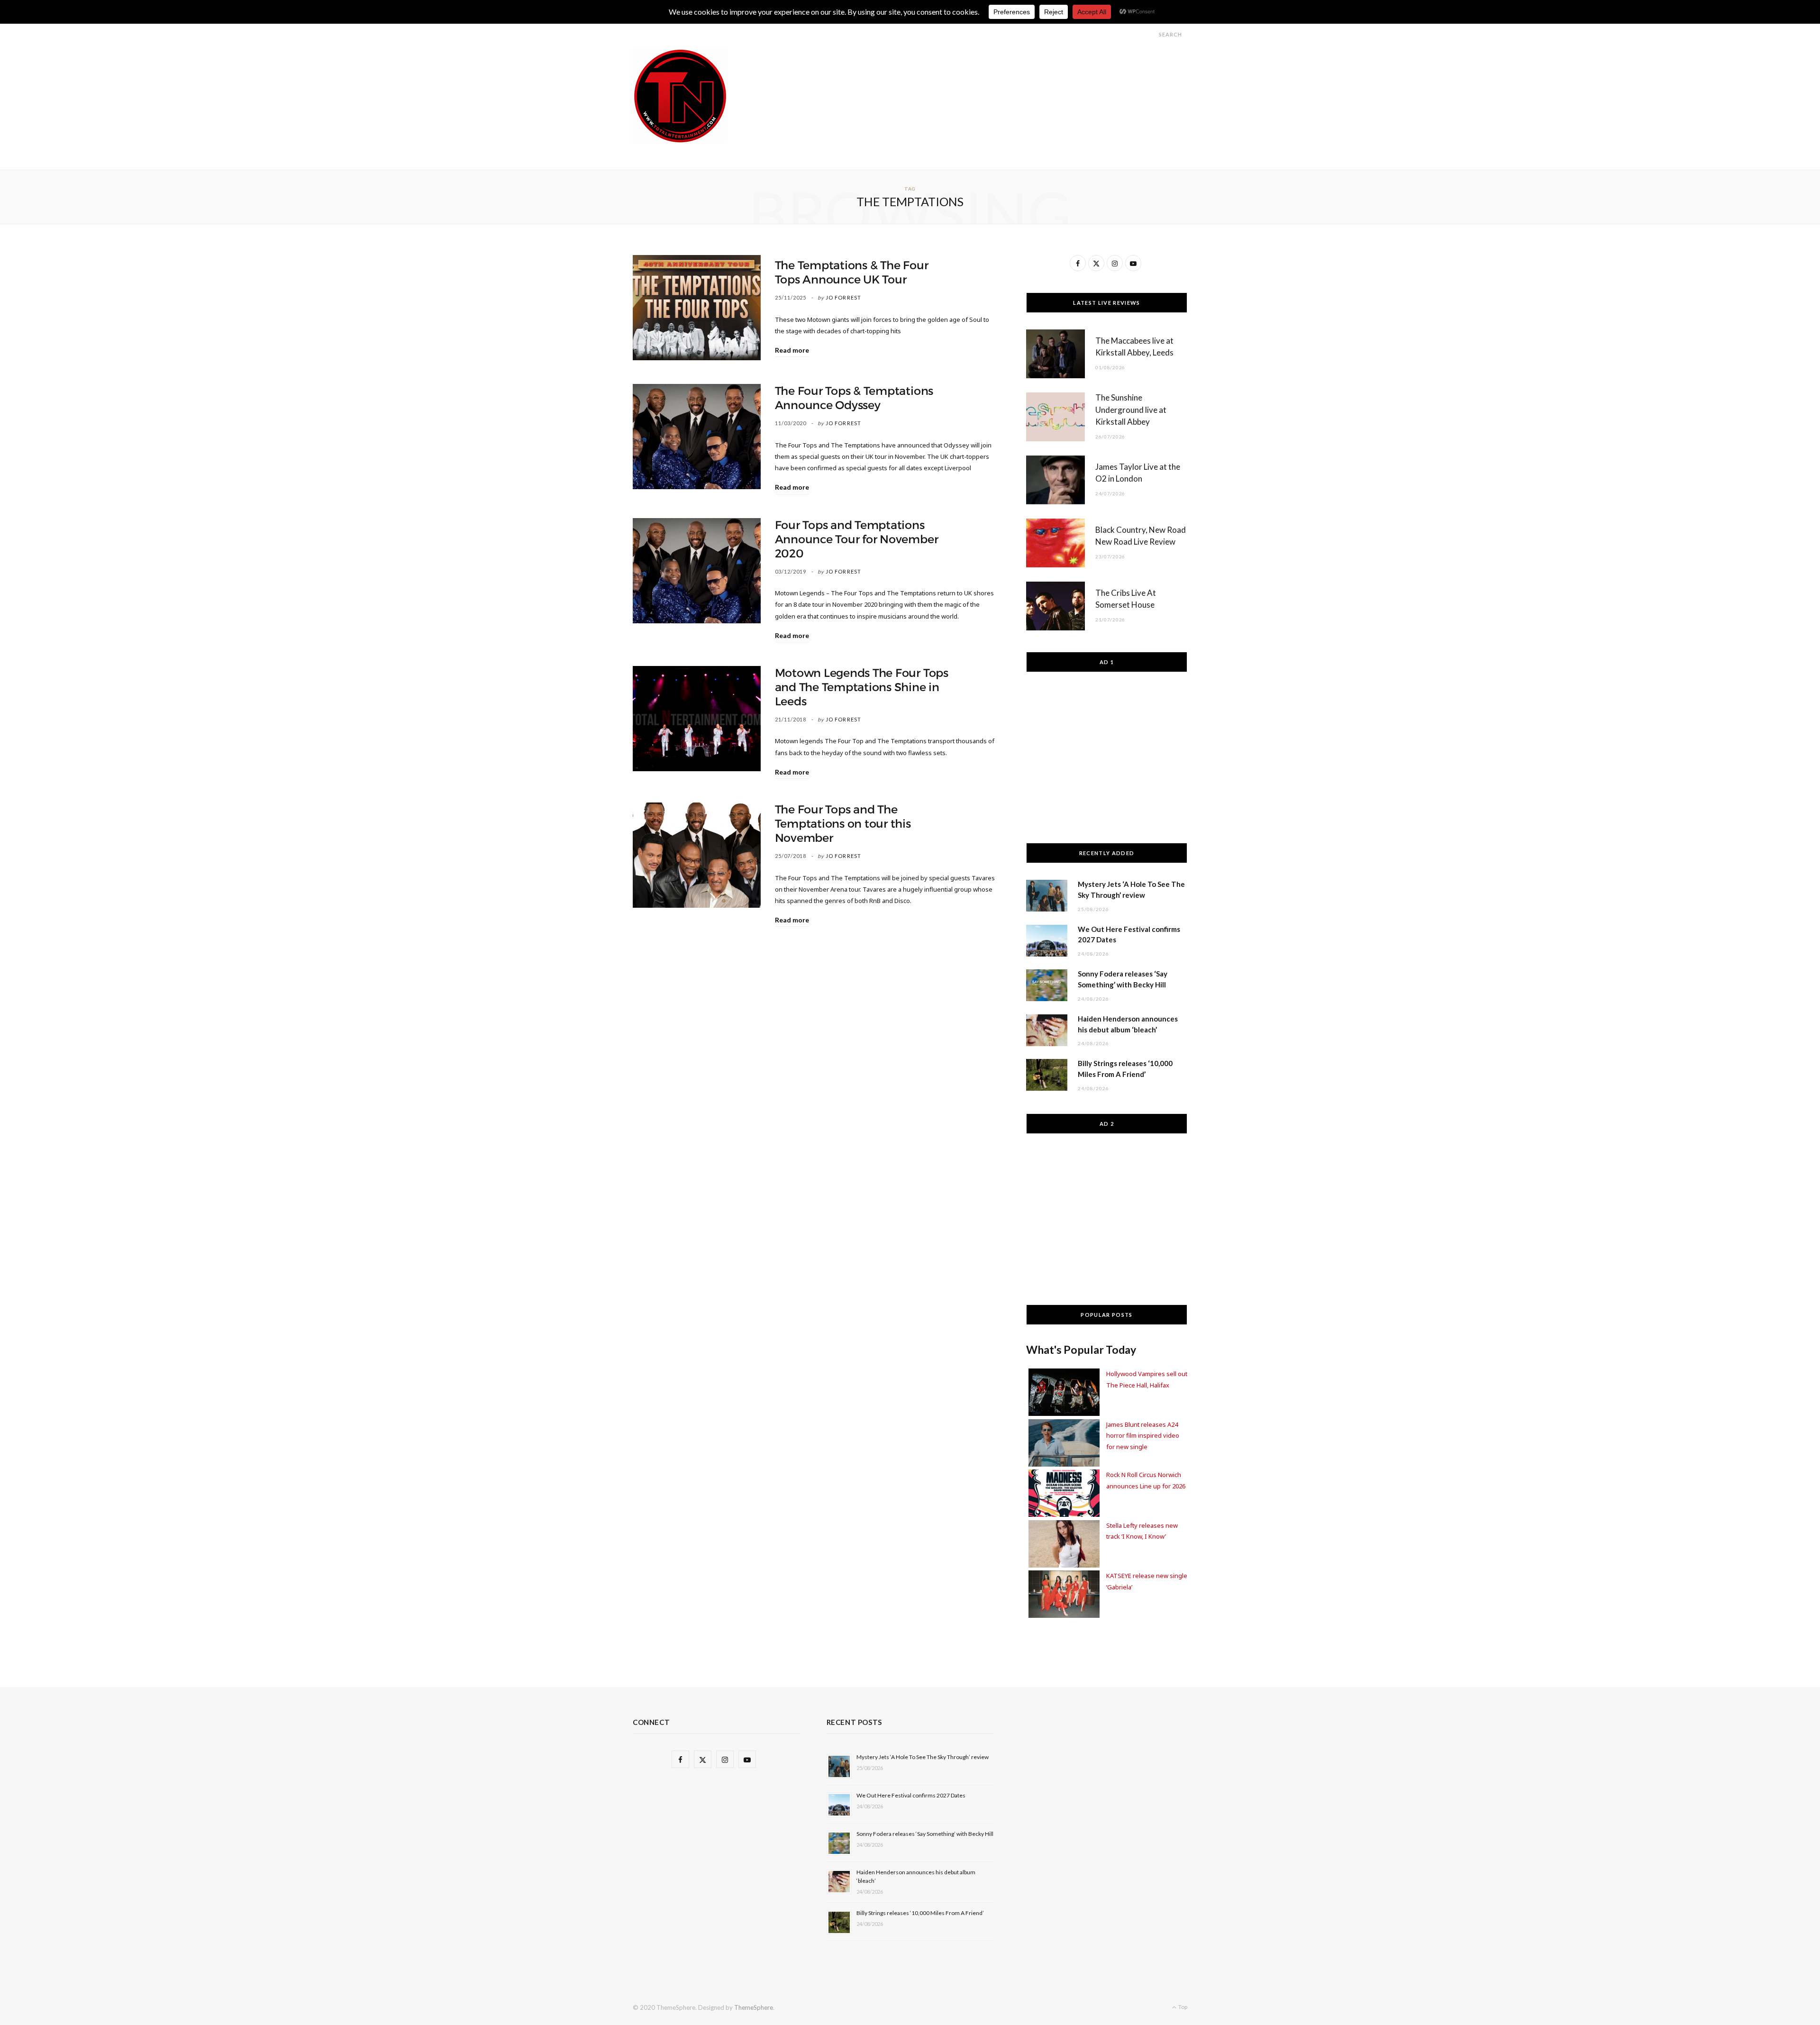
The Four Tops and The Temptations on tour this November (843, 824)
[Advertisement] (1015, 70)
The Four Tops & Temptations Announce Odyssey (854, 398)
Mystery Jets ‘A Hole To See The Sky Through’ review (923, 1757)
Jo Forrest (843, 297)
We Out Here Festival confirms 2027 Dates (911, 1795)
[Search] (1150, 34)
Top (1182, 2007)
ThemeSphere (754, 2007)
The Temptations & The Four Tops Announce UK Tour (852, 273)
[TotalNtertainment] (680, 96)
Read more (792, 350)
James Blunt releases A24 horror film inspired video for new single (1143, 1436)
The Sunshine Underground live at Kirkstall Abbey (1131, 410)
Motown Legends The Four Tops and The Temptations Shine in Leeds (862, 687)
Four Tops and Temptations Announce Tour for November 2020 (857, 539)
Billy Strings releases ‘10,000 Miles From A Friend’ (920, 1913)
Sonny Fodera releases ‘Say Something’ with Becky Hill (925, 1834)
